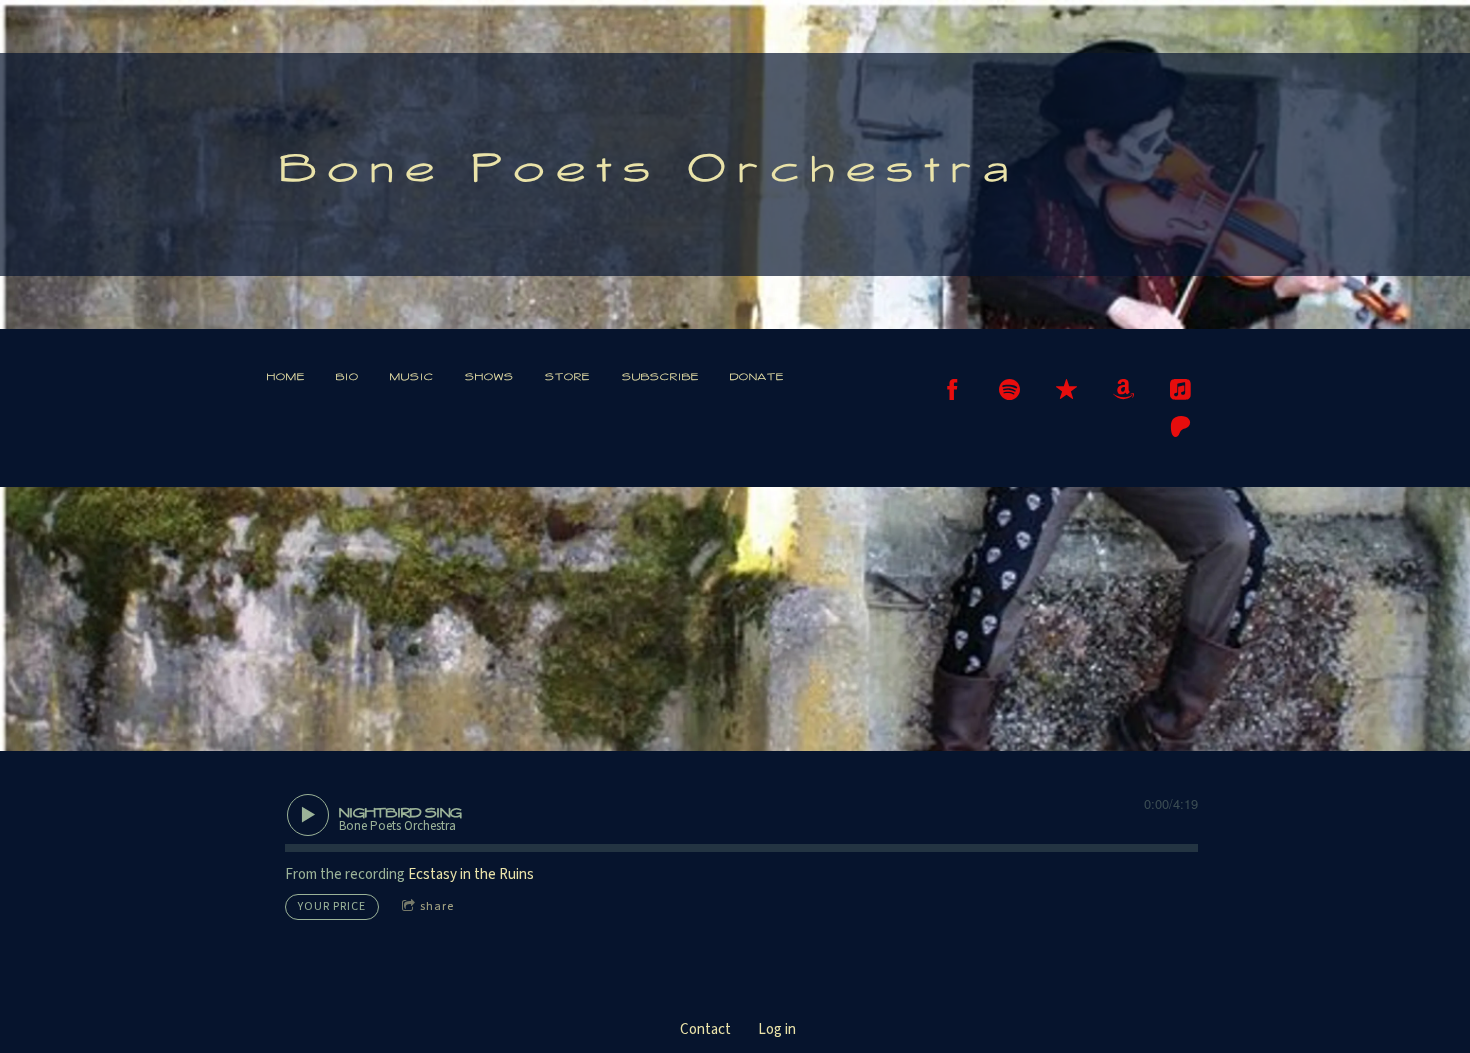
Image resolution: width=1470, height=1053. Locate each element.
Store (567, 376)
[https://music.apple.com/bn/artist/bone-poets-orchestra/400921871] (1180, 389)
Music (412, 376)
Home (286, 376)
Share (437, 906)
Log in (777, 1029)
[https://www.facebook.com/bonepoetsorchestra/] (952, 389)
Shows (489, 376)
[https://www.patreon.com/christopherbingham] (1180, 426)
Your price (332, 906)
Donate (757, 376)
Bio (347, 376)
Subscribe (660, 376)
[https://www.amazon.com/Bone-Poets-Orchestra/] (1123, 389)
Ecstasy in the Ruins (471, 874)
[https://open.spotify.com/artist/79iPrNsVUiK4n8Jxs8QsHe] (1009, 389)
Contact (705, 1029)
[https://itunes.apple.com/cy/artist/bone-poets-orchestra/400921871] (1066, 389)
